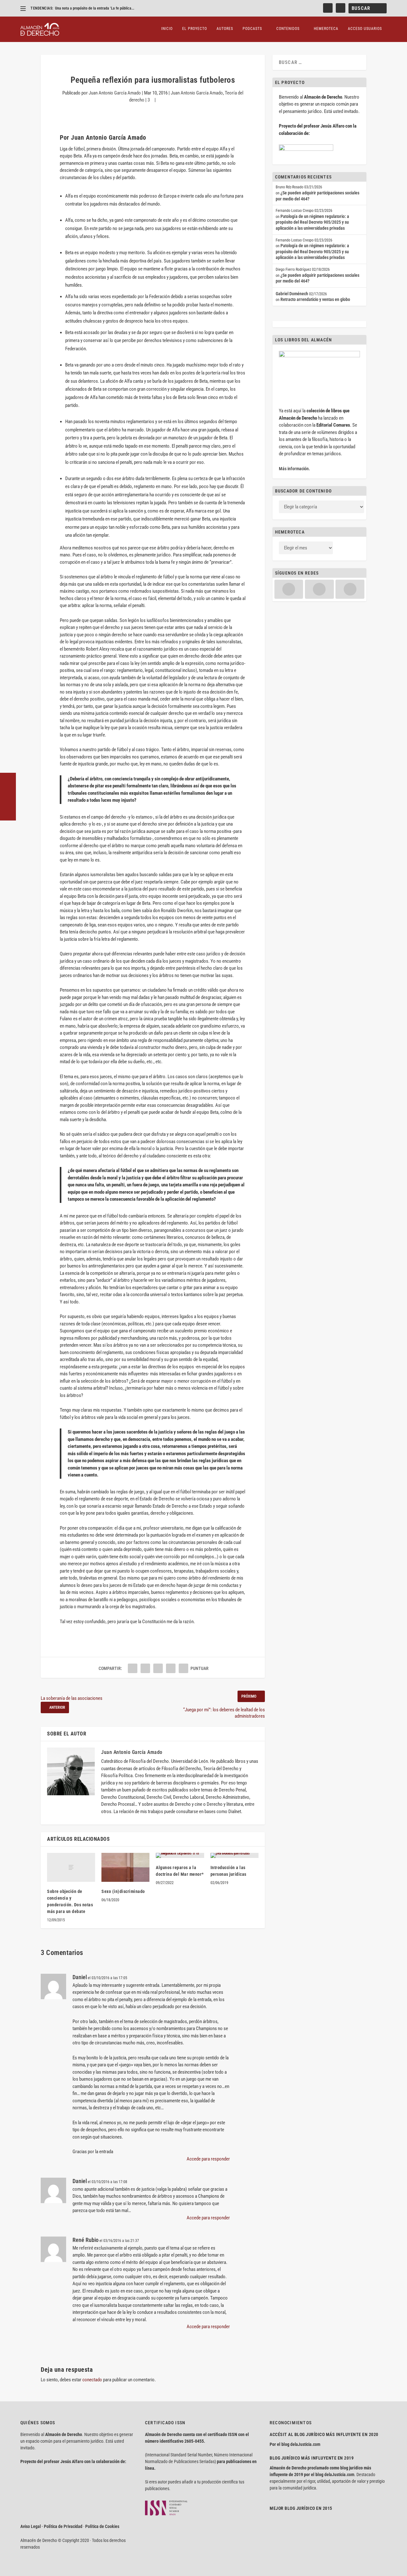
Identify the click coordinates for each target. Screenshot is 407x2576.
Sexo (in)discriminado (123, 1891)
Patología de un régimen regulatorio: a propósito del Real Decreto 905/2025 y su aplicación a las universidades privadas (312, 222)
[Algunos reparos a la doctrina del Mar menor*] (180, 1855)
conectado (92, 2380)
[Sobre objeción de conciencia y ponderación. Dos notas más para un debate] (71, 1867)
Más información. (294, 469)
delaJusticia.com (305, 2444)
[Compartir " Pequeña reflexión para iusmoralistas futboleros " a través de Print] (183, 1668)
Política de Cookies (102, 2526)
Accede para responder (208, 2159)
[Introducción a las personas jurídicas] (235, 1855)
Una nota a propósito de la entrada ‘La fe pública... (95, 8)
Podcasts (252, 29)
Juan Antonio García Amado (115, 93)
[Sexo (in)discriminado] (125, 1867)
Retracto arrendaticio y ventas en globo (315, 299)
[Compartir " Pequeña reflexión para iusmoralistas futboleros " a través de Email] (171, 1668)
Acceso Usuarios (365, 29)
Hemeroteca (326, 29)
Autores (225, 29)
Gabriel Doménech (292, 294)
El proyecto (195, 29)
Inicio (167, 29)
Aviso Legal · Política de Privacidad (51, 2526)
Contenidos (288, 29)
